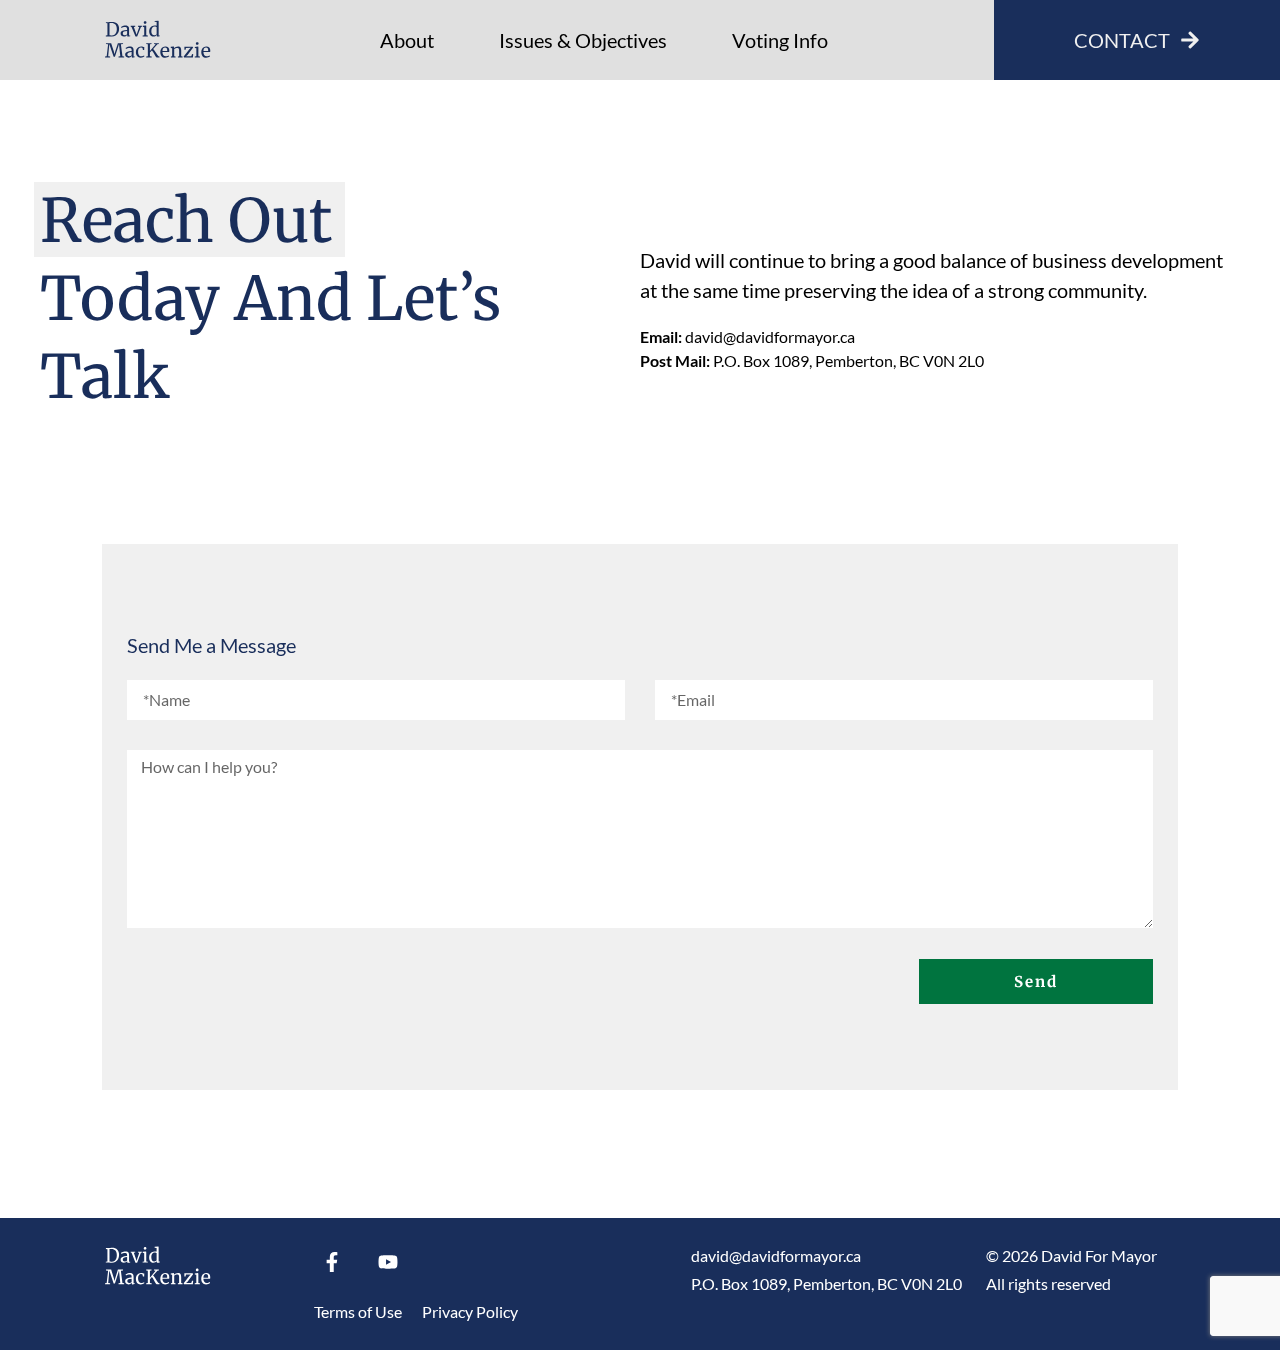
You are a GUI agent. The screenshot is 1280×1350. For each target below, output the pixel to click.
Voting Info (780, 40)
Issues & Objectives (583, 40)
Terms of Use (358, 1311)
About (407, 40)
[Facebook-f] (332, 1262)
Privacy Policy (470, 1311)
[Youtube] (388, 1262)
